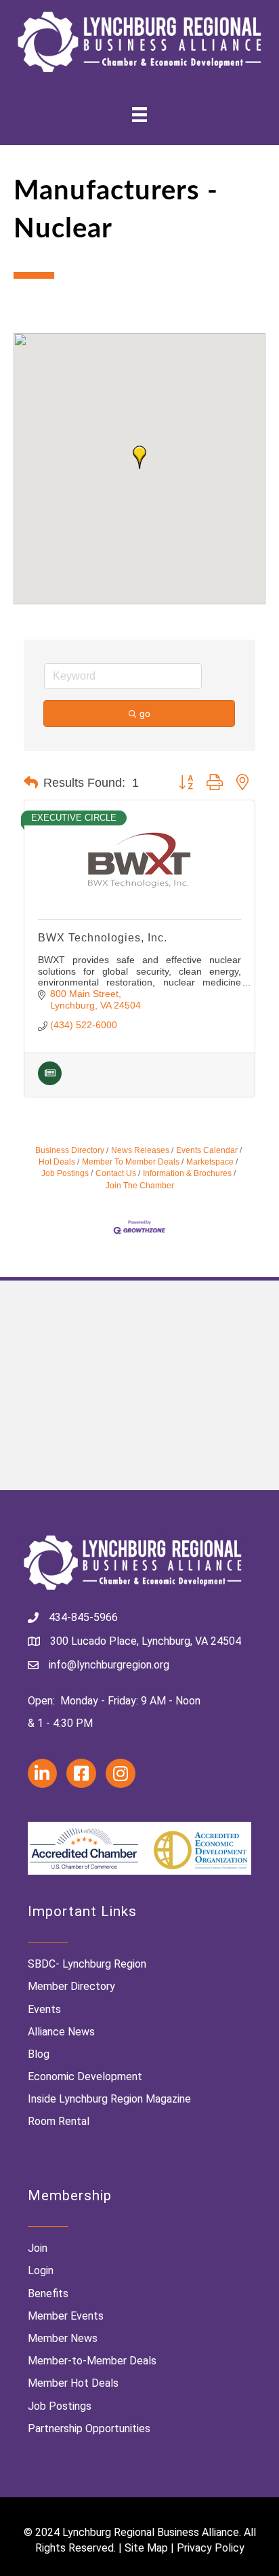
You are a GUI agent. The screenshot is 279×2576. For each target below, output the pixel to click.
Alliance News (61, 2032)
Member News (63, 2338)
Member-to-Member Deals (92, 2361)
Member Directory (71, 1986)
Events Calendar (207, 1150)
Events (44, 2009)
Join (38, 2248)
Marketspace (210, 1162)
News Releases (140, 1150)
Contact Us (116, 1173)
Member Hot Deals (73, 2383)
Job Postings (60, 2406)
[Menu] (139, 115)
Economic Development (85, 2076)
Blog (39, 2054)
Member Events (66, 2316)
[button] (139, 457)
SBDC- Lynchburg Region (87, 1964)
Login (41, 2270)
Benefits (48, 2294)
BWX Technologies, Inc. (103, 938)
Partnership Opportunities (89, 2428)
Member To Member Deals (131, 1162)
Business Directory (70, 1150)
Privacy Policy (211, 2548)
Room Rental (59, 2121)
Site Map (146, 2548)
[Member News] (50, 1082)
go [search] (145, 714)
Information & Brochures (187, 1173)
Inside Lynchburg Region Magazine (109, 2099)
